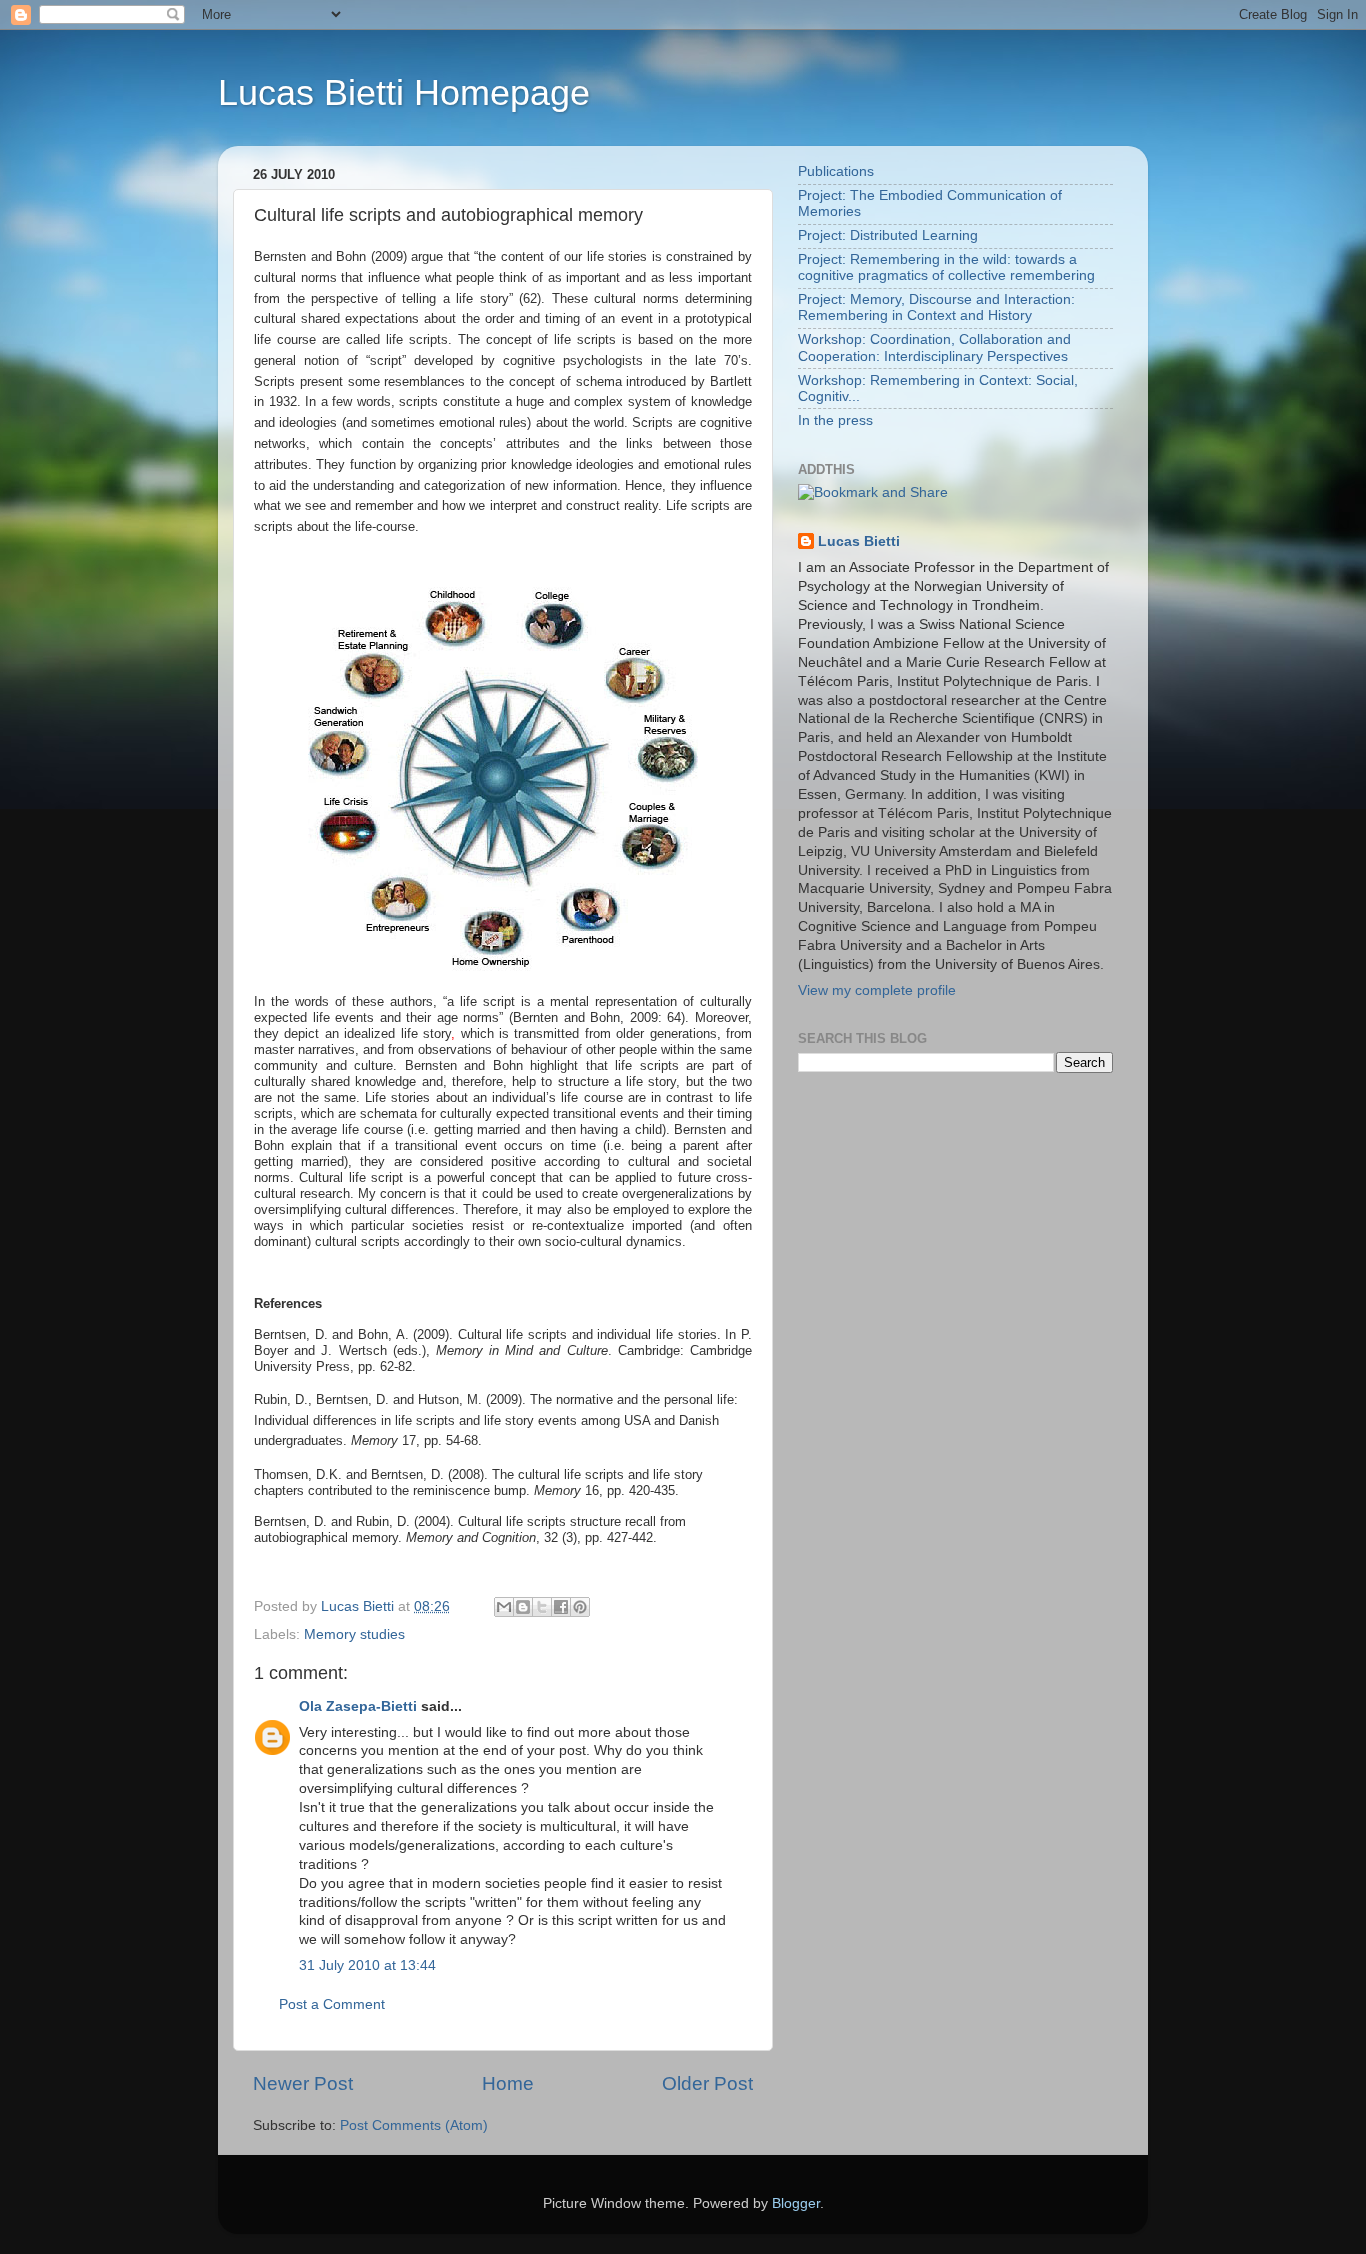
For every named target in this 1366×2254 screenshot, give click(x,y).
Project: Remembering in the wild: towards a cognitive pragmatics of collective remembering (946, 267)
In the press (835, 420)
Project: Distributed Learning (888, 235)
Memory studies (354, 1634)
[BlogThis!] (523, 1607)
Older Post (707, 2083)
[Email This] (504, 1607)
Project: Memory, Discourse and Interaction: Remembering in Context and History (936, 307)
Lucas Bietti (859, 541)
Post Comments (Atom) (414, 2125)
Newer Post (303, 2083)
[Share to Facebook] (561, 1607)
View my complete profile (877, 990)
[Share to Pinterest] (580, 1607)
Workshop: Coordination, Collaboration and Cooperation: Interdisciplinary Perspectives (934, 347)
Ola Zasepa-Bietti (358, 1706)
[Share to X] (542, 1607)
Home (508, 2083)
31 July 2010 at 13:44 (367, 1965)
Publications (836, 171)
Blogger (796, 2203)
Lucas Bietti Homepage (404, 92)
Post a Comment (332, 2004)
